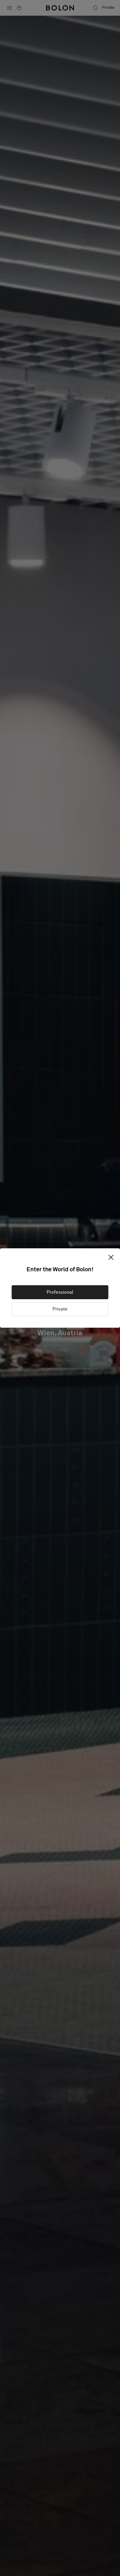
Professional (60, 1292)
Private (60, 1309)
